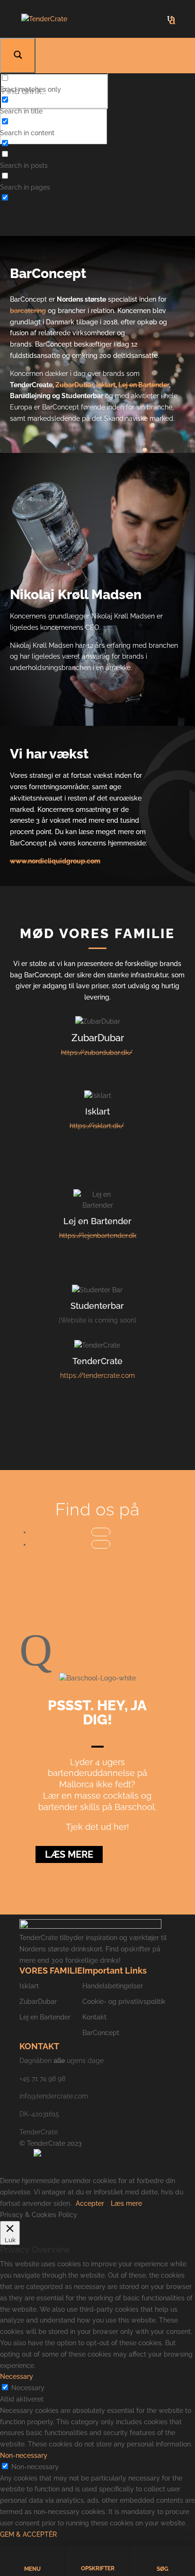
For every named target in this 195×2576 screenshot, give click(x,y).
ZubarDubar (74, 385)
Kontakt (94, 2017)
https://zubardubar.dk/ (97, 1053)
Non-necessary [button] (24, 2455)
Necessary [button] (17, 2376)
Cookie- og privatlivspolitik (124, 2002)
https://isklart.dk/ (97, 1126)
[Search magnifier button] (18, 56)
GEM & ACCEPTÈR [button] (28, 2534)
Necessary (28, 2388)
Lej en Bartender (144, 385)
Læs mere (69, 1854)
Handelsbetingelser (113, 1986)
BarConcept (101, 2033)
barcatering (28, 311)
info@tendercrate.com (54, 2096)
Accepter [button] (90, 2203)
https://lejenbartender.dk (98, 1236)
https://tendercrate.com (97, 1375)
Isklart (106, 385)
